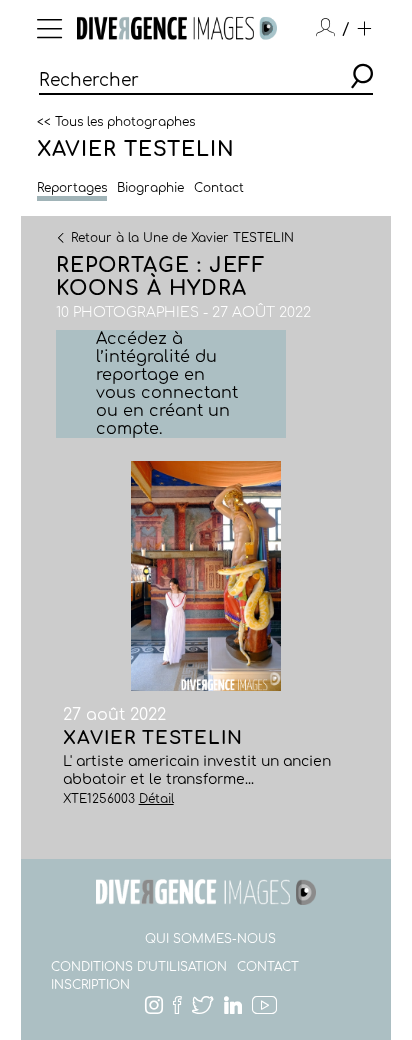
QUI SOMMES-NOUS (210, 939)
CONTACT (268, 967)
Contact (219, 188)
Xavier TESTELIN (136, 149)
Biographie (150, 188)
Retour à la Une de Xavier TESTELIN (182, 237)
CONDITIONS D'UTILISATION (139, 967)
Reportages (72, 188)
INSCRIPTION (90, 985)
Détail (156, 799)
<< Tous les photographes (116, 121)
